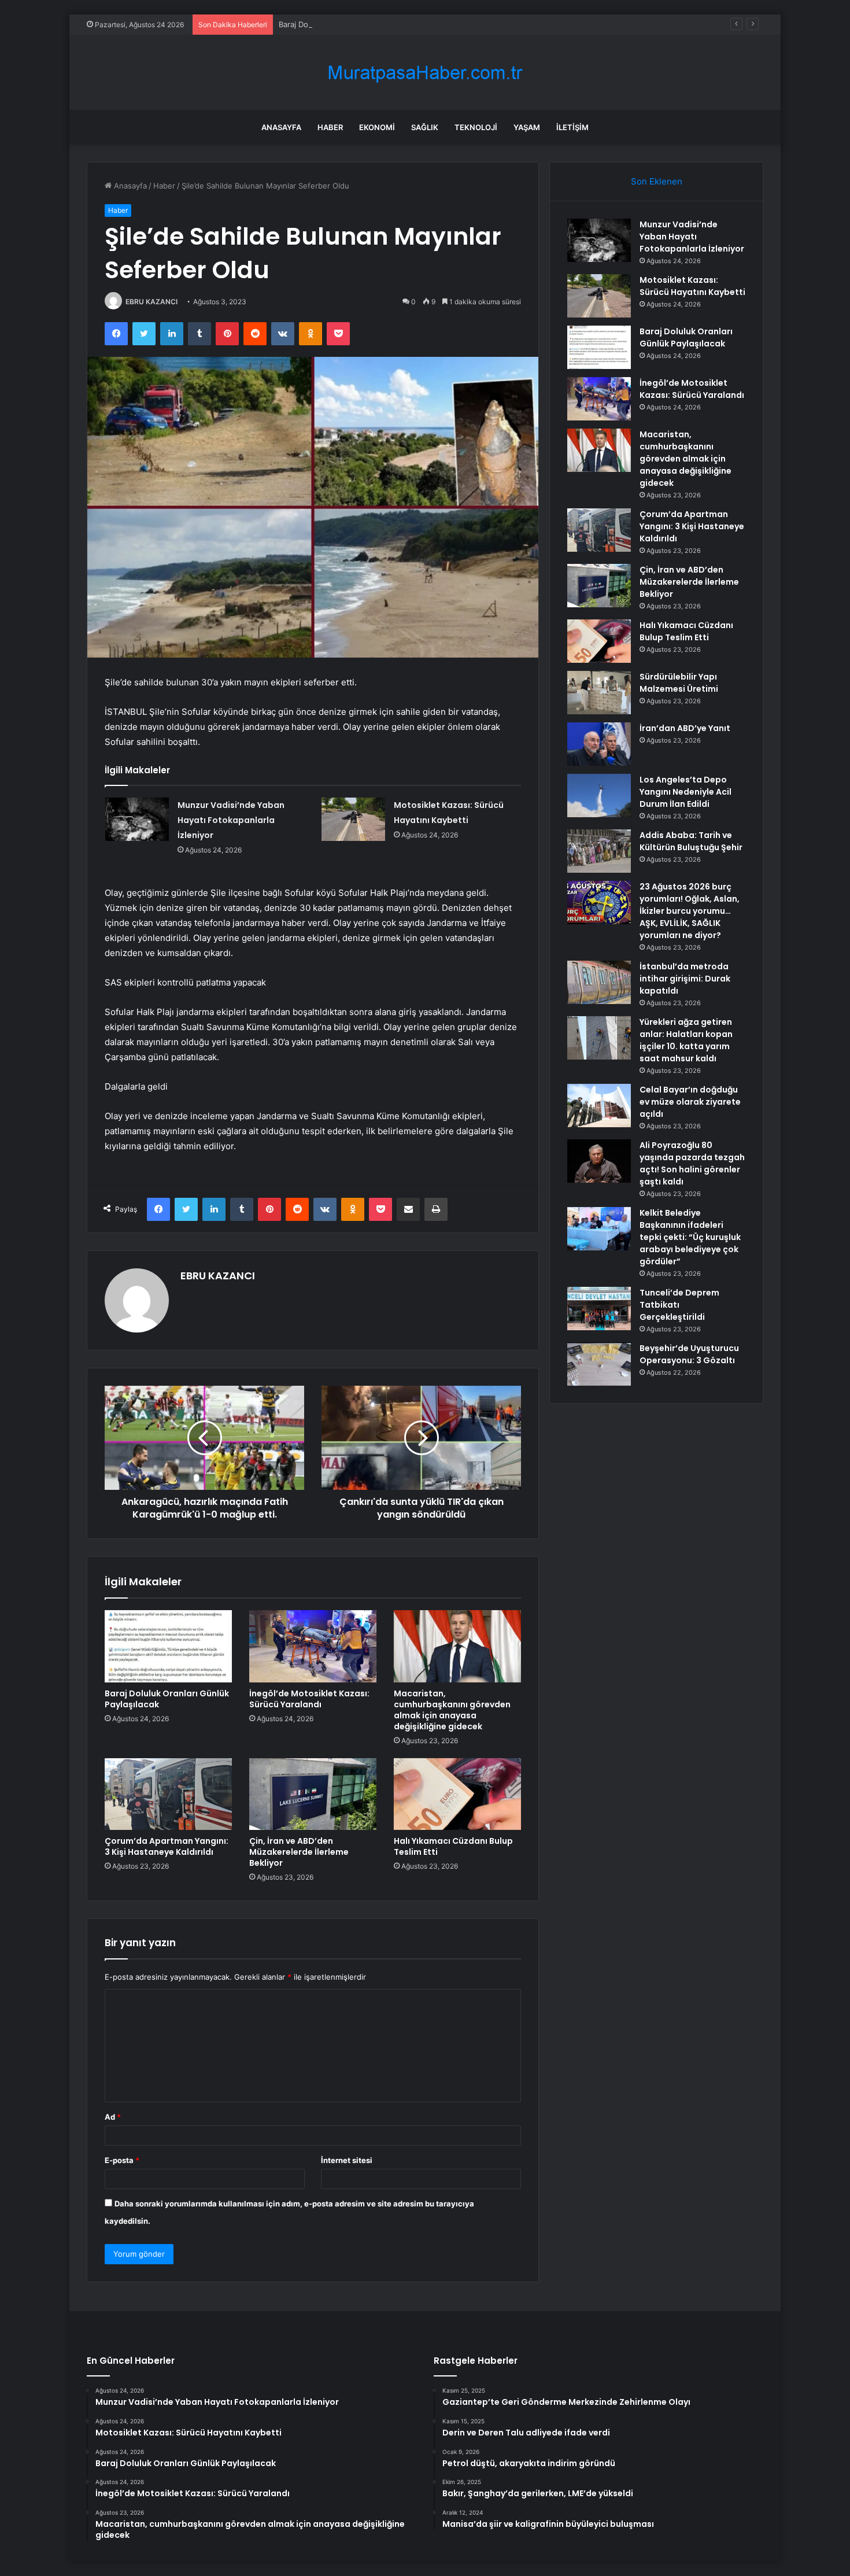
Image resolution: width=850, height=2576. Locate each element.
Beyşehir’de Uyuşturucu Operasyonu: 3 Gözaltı (689, 1354)
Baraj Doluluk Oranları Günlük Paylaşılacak (353, 24)
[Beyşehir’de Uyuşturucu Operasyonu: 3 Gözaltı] (599, 1364)
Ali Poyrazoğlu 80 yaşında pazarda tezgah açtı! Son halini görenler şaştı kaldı (692, 1163)
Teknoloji (476, 127)
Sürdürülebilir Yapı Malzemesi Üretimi (679, 683)
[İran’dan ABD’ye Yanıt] (599, 744)
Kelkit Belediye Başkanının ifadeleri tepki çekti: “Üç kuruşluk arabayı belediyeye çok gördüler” (690, 1237)
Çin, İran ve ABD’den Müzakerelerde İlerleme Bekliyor (299, 1852)
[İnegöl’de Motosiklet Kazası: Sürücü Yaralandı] (313, 1646)
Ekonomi (377, 127)
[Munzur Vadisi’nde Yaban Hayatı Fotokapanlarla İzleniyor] (137, 819)
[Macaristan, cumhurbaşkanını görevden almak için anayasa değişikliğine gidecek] (457, 1646)
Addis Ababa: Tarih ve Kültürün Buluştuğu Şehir (691, 841)
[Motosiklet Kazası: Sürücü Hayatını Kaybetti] (353, 819)
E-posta (122, 2160)
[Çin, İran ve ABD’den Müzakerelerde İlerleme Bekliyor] (313, 1794)
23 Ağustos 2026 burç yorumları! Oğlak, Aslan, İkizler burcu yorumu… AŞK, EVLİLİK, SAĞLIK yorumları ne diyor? (690, 911)
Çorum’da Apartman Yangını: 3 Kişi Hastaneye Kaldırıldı (167, 1846)
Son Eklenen (657, 181)
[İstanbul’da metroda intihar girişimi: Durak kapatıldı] (599, 982)
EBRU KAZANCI (151, 302)
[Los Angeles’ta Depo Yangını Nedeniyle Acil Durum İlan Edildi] (599, 796)
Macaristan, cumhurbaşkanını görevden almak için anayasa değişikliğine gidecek (452, 1710)
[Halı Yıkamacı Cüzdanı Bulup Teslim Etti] (457, 1794)
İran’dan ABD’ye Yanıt (685, 728)
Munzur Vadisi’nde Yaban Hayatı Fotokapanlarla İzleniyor (231, 820)
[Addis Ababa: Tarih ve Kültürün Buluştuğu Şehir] (599, 851)
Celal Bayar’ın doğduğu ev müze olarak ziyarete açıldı (690, 1102)
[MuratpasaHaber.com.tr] (425, 73)
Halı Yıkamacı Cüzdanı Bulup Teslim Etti (453, 1846)
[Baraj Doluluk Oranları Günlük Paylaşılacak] (168, 1646)
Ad (113, 2117)
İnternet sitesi (347, 2160)
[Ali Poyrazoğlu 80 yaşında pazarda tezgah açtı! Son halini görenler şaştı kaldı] (599, 1161)
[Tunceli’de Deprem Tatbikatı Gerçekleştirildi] (599, 1309)
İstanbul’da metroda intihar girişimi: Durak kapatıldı (685, 979)
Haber (330, 127)
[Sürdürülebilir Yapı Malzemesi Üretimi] (599, 693)
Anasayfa (281, 127)
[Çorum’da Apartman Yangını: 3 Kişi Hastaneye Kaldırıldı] (168, 1794)
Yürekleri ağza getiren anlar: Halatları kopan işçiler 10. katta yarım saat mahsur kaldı (686, 1040)
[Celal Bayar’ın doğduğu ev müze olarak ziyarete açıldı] (599, 1106)
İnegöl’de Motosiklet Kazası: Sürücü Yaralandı (309, 1699)
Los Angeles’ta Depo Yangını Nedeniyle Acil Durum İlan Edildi (685, 792)
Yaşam (527, 127)
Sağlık (425, 127)
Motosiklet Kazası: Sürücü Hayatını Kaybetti (692, 286)
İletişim (572, 127)
